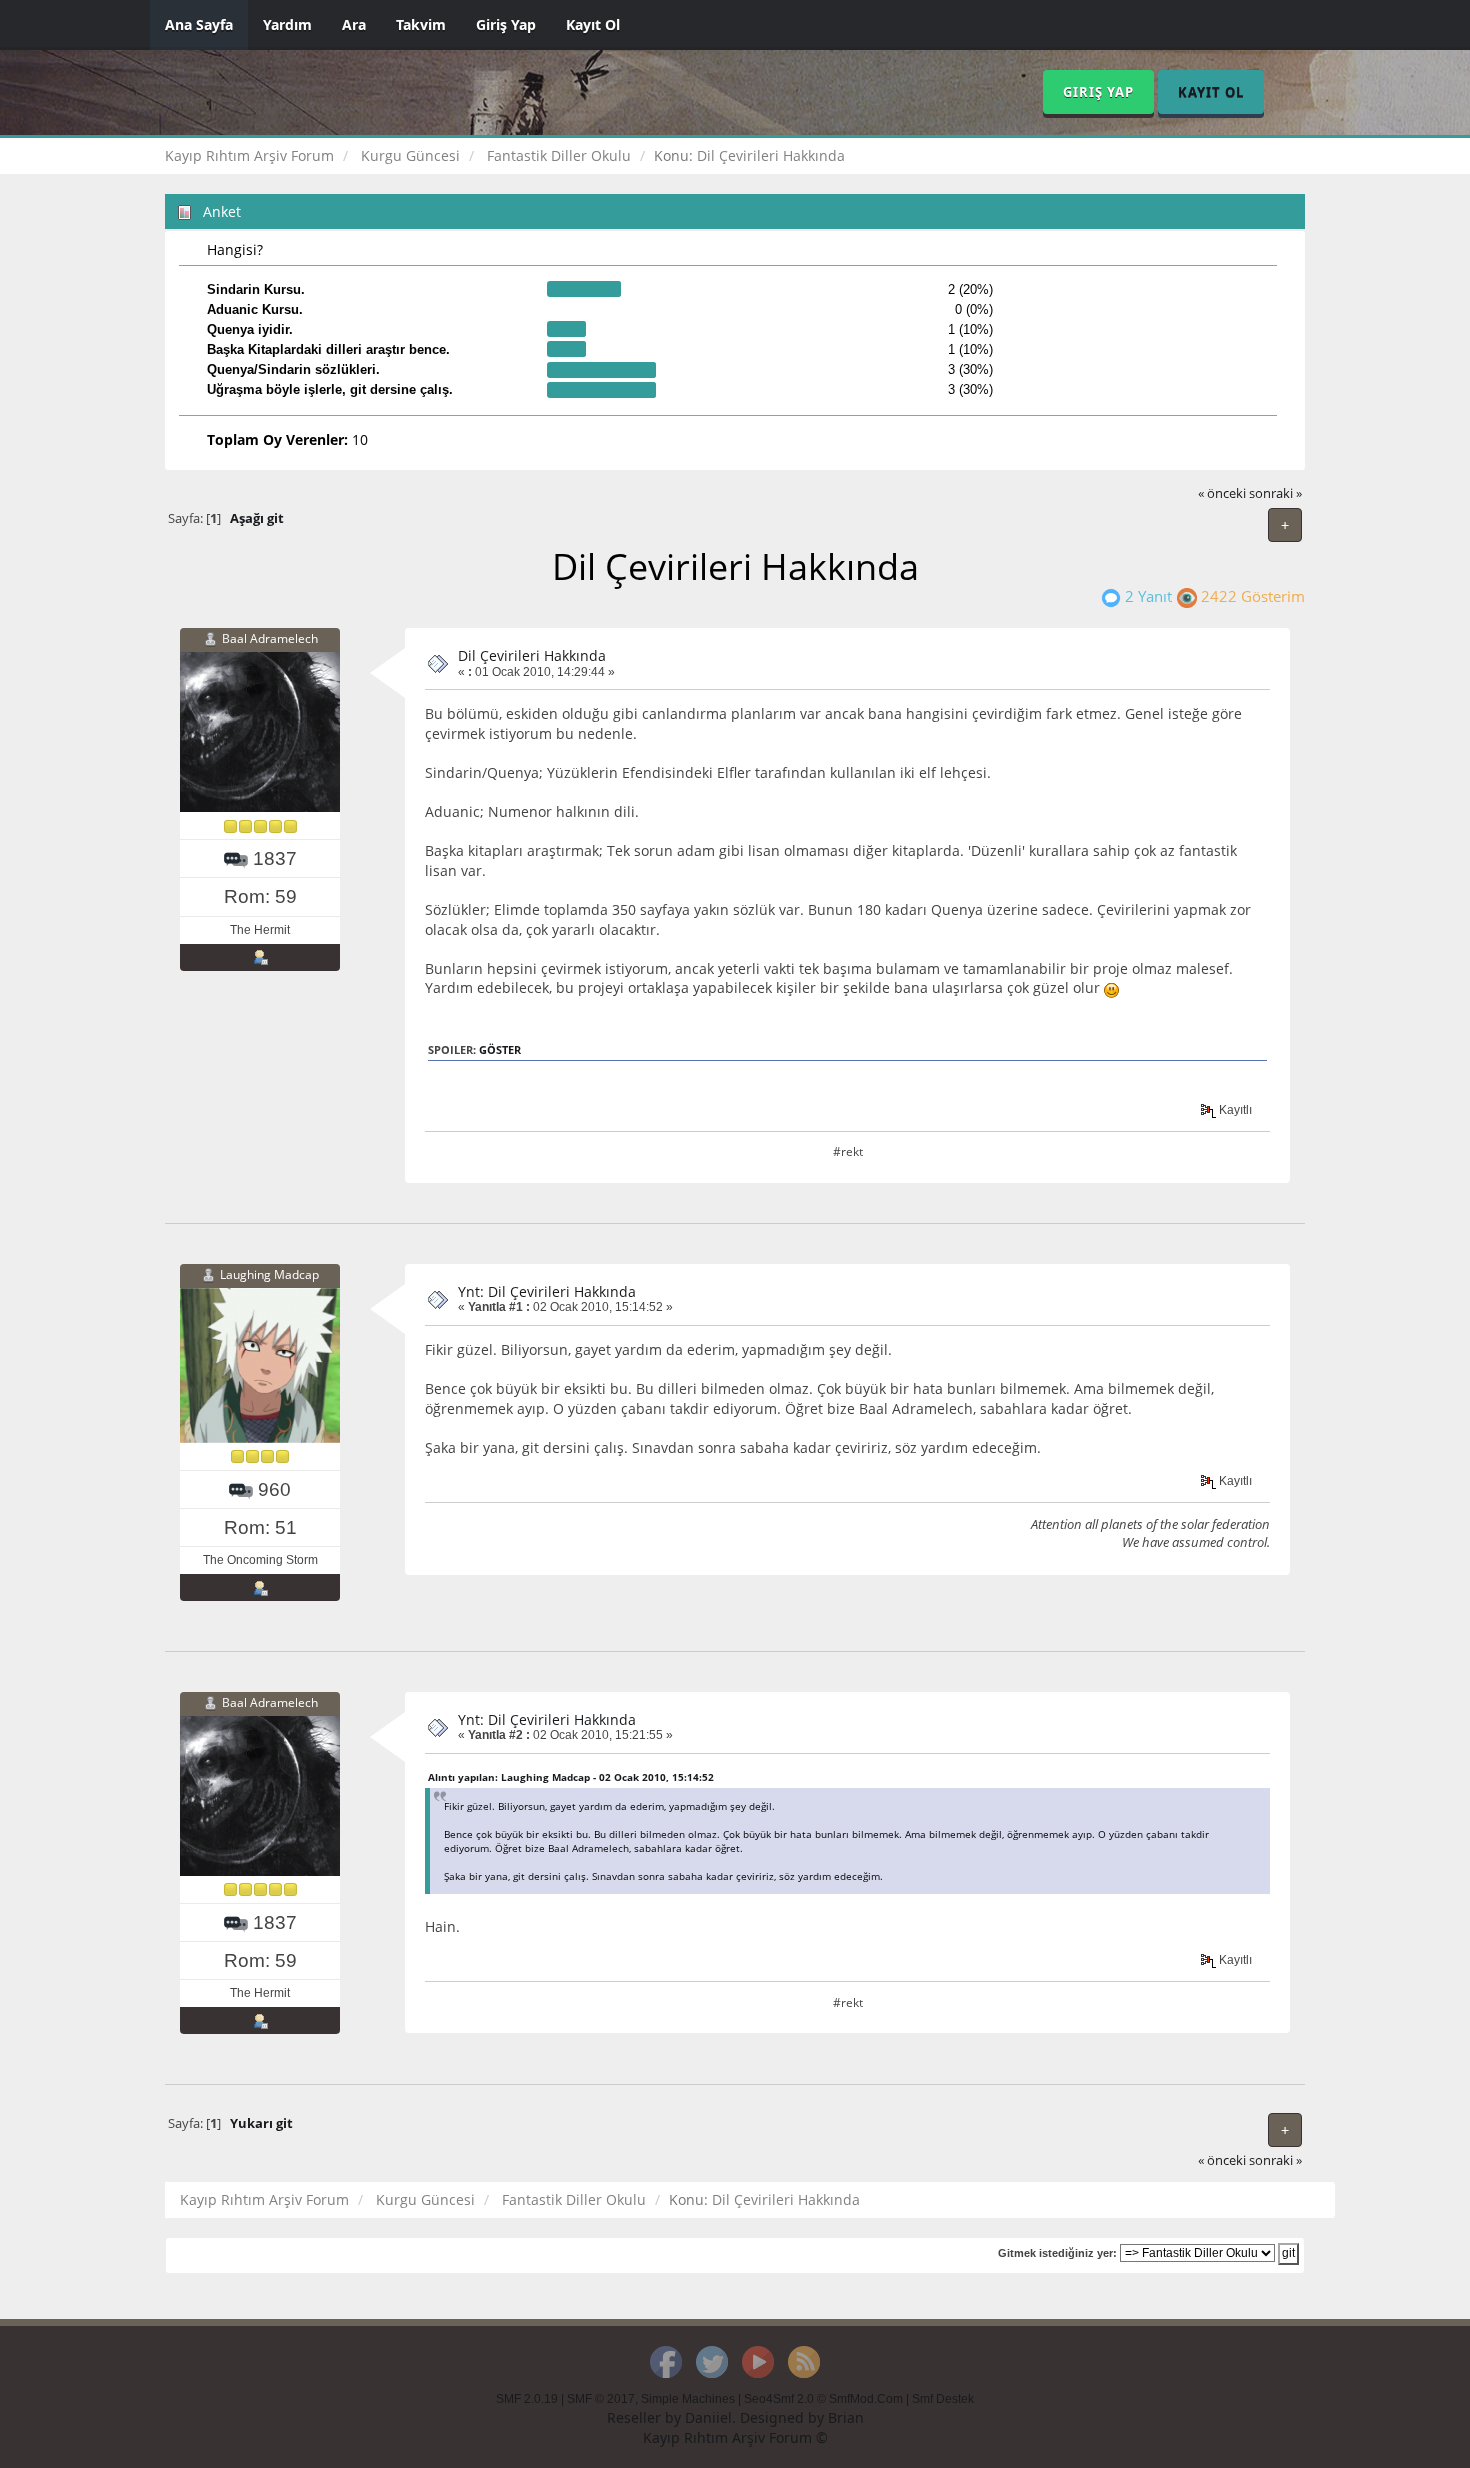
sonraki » (1275, 493)
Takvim (421, 24)
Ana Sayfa (199, 24)
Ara (354, 24)
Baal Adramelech (270, 638)
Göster (500, 1049)
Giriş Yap (506, 24)
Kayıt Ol (593, 24)
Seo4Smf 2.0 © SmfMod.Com (823, 2399)
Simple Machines (688, 2399)
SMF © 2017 (601, 2399)
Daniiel (708, 2417)
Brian (846, 2417)
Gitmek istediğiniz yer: (1057, 2253)
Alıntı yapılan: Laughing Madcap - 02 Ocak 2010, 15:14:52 (571, 1777)
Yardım (287, 24)
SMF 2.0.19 (527, 2399)
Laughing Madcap (269, 1274)
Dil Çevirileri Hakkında (532, 655)
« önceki (1222, 493)
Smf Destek (943, 2399)
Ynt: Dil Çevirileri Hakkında (547, 1291)
